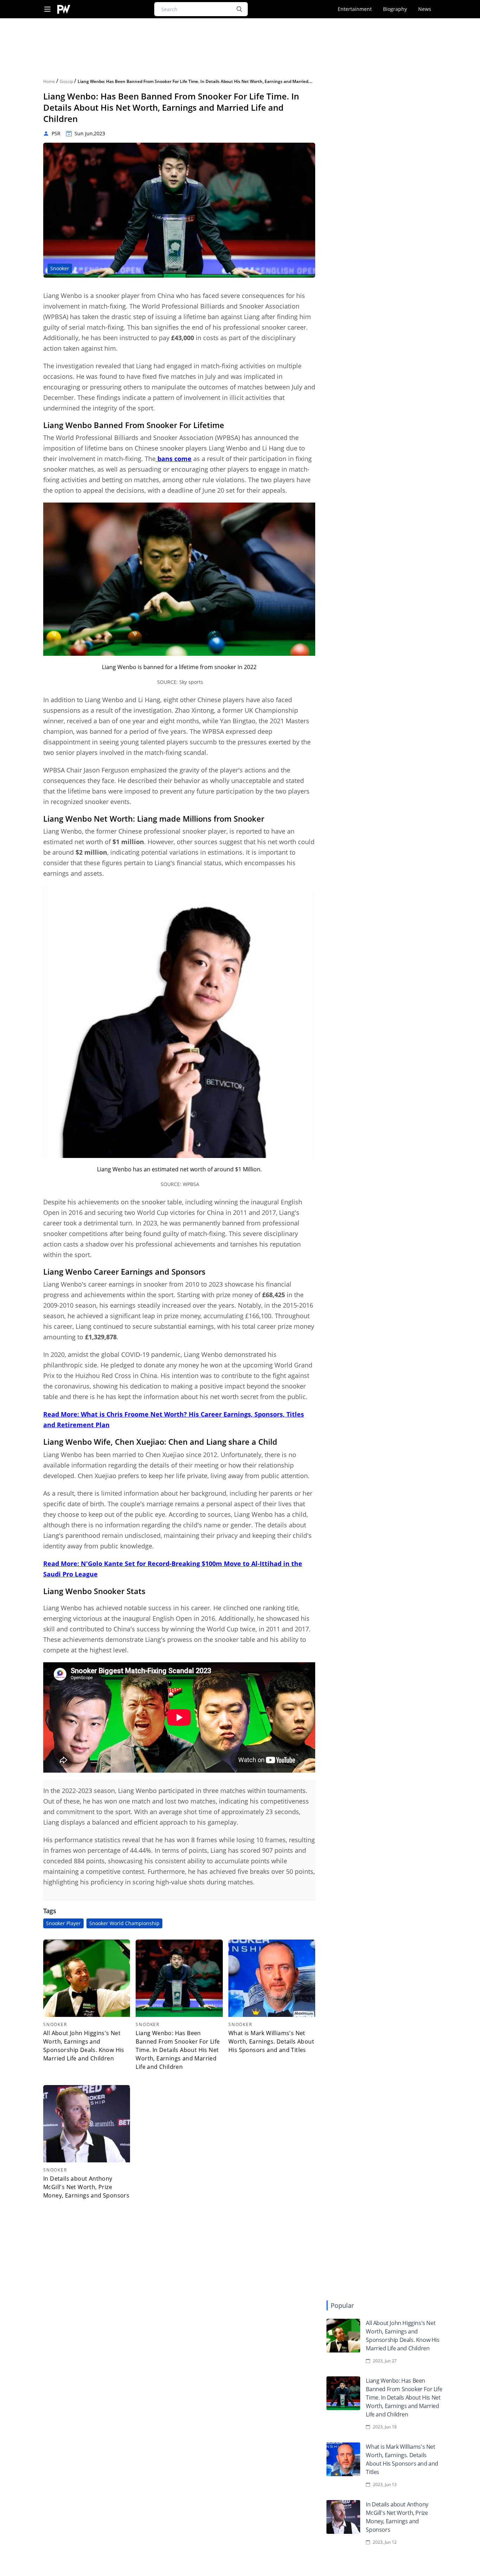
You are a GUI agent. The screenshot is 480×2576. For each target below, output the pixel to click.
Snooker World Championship (124, 1923)
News (425, 9)
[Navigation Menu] (47, 9)
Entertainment (355, 9)
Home (50, 81)
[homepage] (64, 9)
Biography (395, 9)
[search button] (239, 9)
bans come (174, 459)
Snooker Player (63, 1923)
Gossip (67, 81)
